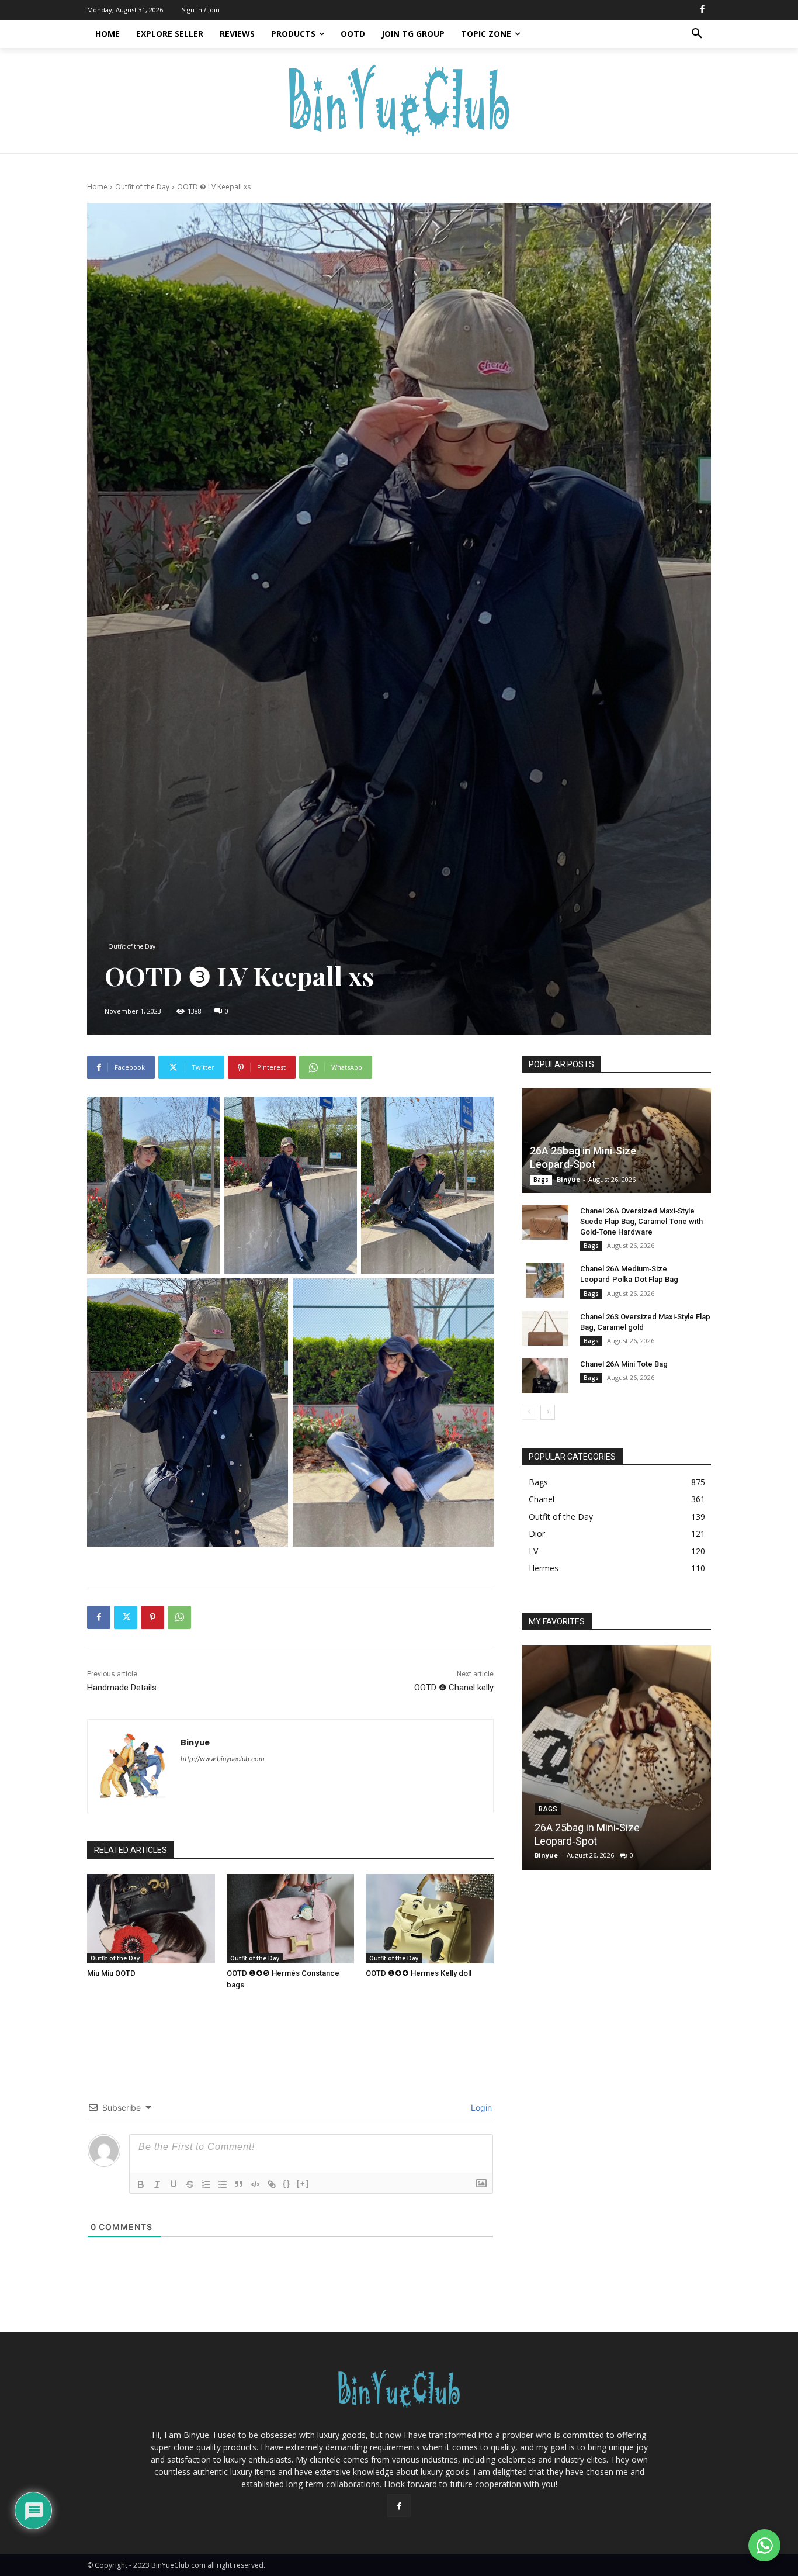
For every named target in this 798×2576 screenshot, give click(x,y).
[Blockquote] (239, 2184)
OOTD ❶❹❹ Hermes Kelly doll (419, 1973)
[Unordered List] (223, 2184)
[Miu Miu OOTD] (151, 1919)
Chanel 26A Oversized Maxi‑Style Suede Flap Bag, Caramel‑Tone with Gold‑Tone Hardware (641, 1221)
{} (287, 2183)
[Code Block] (255, 2184)
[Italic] (157, 2184)
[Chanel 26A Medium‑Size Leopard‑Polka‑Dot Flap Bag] (545, 1280)
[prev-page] (529, 1412)
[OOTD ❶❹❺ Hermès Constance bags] (291, 1919)
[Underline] (174, 2184)
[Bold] (141, 2184)
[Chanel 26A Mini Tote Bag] (545, 1375)
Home (97, 187)
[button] (697, 34)
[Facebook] (702, 10)
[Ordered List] (206, 2184)
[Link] (272, 2184)
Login (480, 2108)
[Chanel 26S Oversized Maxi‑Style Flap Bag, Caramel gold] (545, 1328)
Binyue (195, 1742)
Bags (541, 1180)
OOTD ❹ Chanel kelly (454, 1688)
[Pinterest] (152, 1617)
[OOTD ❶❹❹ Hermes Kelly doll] (430, 1919)
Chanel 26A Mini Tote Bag (624, 1364)
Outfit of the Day (142, 187)
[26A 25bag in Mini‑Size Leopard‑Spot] (616, 1140)
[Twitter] (126, 1617)
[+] (303, 2183)
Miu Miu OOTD (111, 1973)
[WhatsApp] (179, 1617)
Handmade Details (122, 1688)
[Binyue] (134, 1766)
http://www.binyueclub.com (223, 1759)
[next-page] (548, 1412)
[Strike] (190, 2184)
